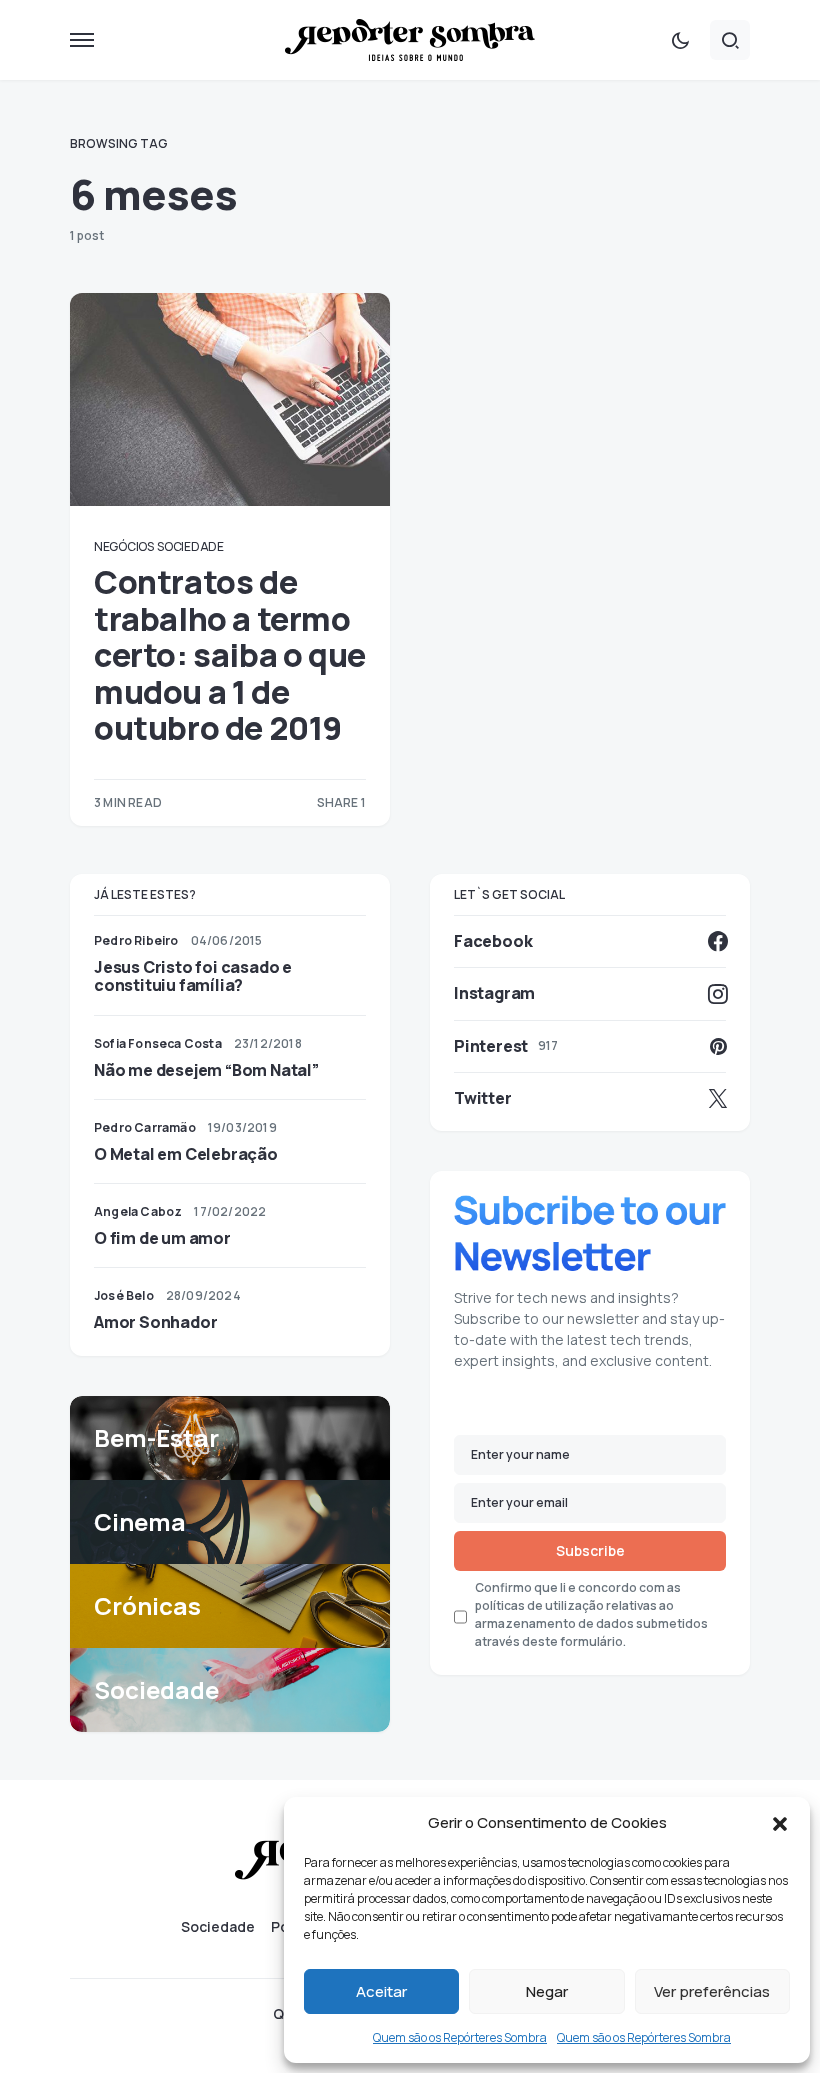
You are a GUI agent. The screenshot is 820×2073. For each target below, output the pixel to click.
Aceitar (381, 1991)
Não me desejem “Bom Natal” (206, 1070)
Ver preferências (712, 1991)
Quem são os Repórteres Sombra (460, 2037)
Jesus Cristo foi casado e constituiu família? (193, 976)
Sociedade (190, 546)
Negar (547, 1991)
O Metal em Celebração (186, 1154)
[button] (780, 1823)
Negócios (124, 546)
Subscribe (590, 1550)
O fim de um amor (162, 1238)
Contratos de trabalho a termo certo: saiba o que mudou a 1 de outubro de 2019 (230, 655)
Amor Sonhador (155, 1322)
